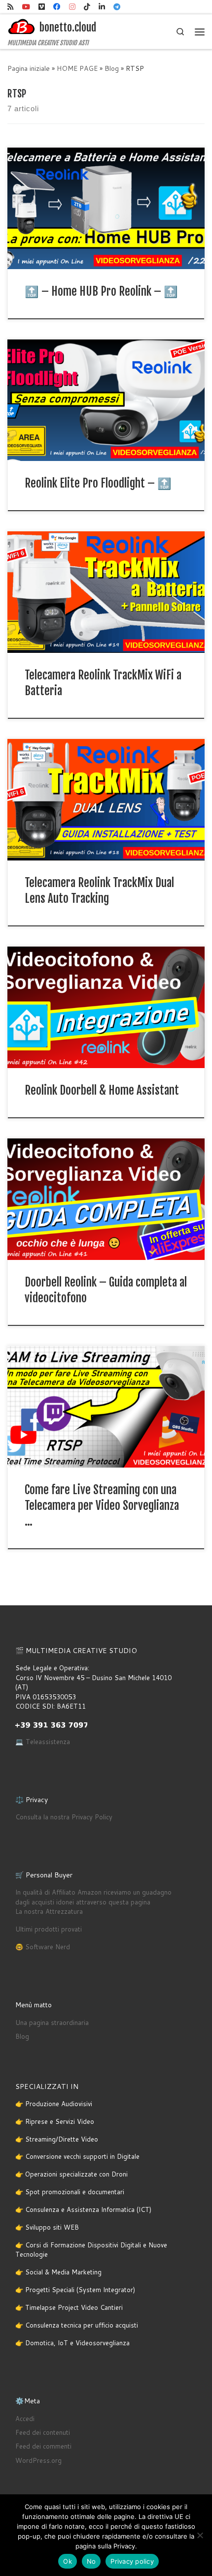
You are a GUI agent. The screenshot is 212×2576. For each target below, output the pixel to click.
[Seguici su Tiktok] (87, 7)
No (91, 2561)
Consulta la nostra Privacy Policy (64, 1817)
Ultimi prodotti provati (49, 1929)
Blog (112, 68)
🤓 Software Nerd (43, 1947)
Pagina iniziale (29, 68)
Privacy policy (132, 2561)
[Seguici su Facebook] (57, 7)
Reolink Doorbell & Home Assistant (102, 1090)
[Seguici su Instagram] (72, 7)
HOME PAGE (77, 68)
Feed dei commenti (43, 2446)
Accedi (25, 2419)
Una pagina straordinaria (52, 2023)
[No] (200, 2535)
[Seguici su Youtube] (26, 7)
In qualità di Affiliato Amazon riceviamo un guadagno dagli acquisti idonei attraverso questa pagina (93, 1897)
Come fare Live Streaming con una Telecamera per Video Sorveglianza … (102, 1506)
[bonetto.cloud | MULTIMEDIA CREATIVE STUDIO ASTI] (22, 27)
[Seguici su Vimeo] (42, 7)
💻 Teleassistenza (43, 1742)
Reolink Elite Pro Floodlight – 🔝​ (98, 483)
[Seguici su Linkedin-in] (102, 7)
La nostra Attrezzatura (49, 1911)
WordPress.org (38, 2460)
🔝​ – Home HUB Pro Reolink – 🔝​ (101, 291)
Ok (68, 2561)
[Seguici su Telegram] (117, 7)
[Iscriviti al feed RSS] (11, 7)
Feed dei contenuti (43, 2432)
